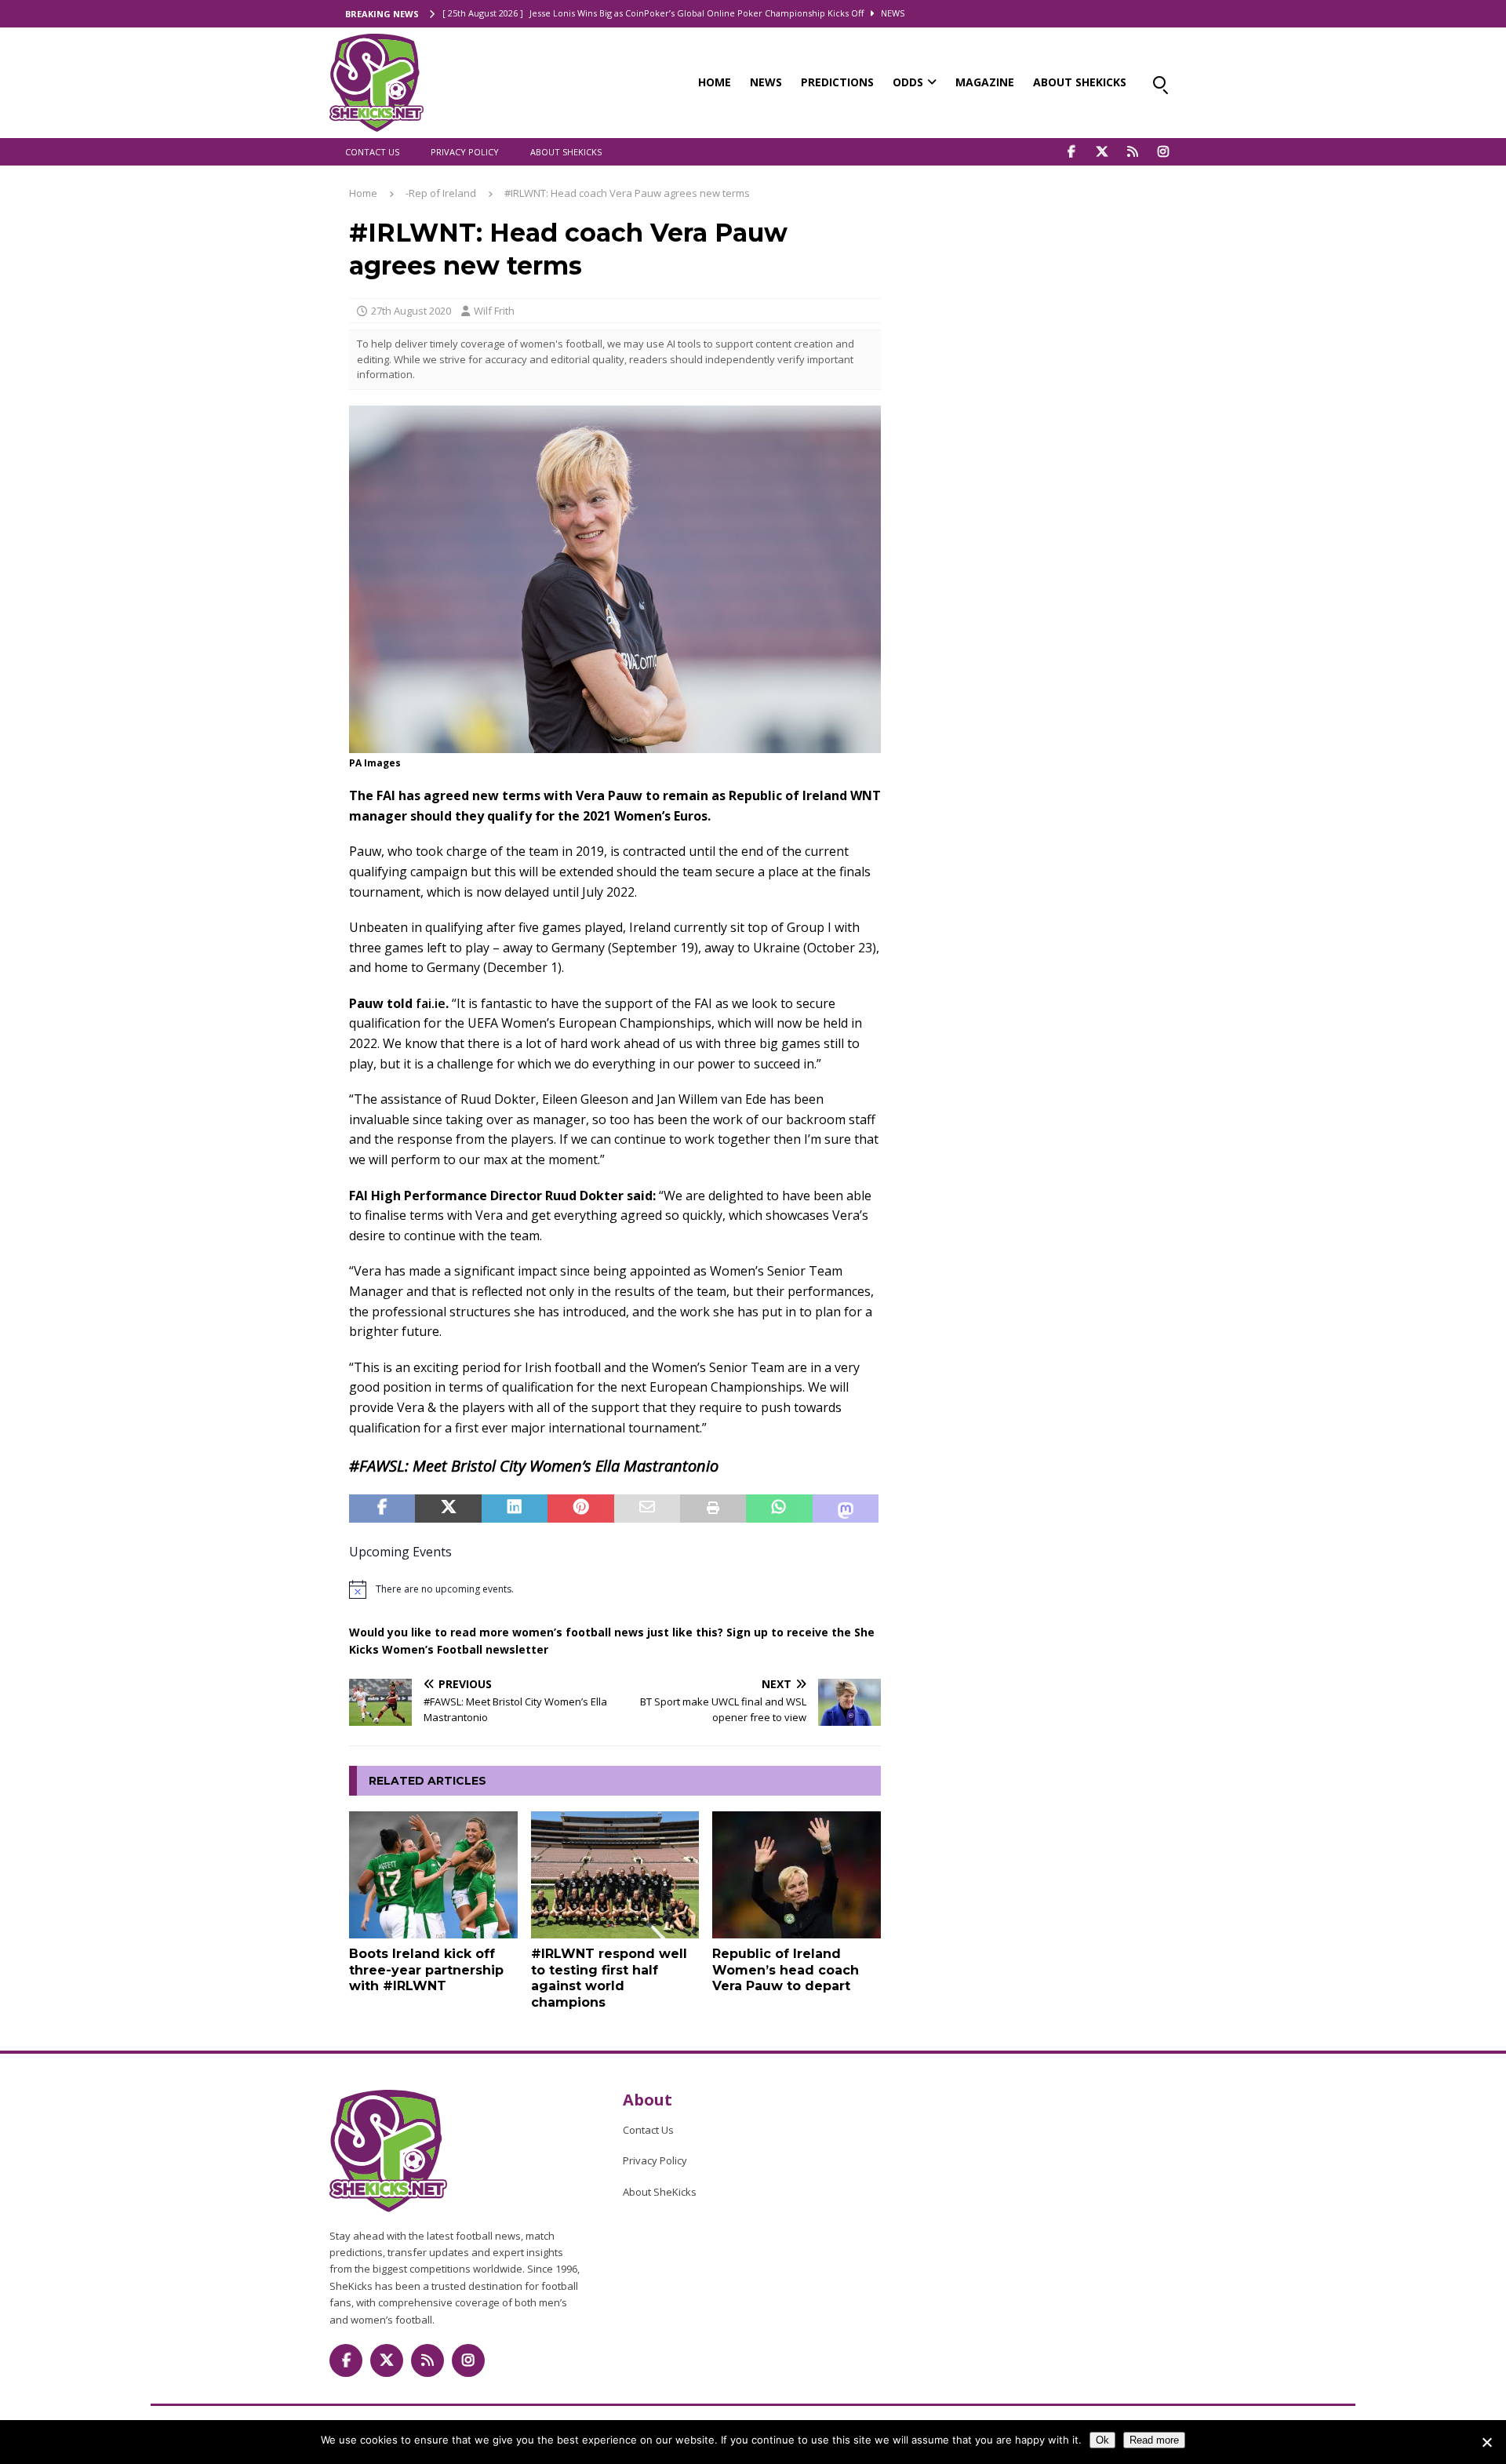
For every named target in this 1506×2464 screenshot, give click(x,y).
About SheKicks (566, 152)
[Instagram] (1163, 152)
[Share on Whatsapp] (779, 1509)
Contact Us (372, 152)
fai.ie (431, 1003)
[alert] (615, 1589)
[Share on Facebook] (382, 1509)
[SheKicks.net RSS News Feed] (1132, 152)
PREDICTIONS (837, 82)
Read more (1154, 2440)
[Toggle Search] (1159, 82)
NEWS (766, 82)
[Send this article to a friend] (647, 1509)
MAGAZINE (985, 82)
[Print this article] (713, 1509)
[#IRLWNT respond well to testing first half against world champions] (615, 1874)
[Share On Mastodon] (846, 1509)
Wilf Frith (494, 311)
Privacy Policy (465, 152)
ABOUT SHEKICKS (1080, 82)
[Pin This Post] (580, 1509)
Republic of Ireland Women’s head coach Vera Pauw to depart (786, 1970)
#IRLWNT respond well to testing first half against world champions (609, 1978)
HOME (715, 82)
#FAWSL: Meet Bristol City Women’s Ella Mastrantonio (534, 1466)
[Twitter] (1102, 152)
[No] (1486, 2442)
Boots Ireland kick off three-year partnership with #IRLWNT (426, 1970)
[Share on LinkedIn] (515, 1509)
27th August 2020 (411, 311)
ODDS (908, 82)
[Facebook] (1071, 152)
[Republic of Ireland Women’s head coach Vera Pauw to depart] (797, 1874)
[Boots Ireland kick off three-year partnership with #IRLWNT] (433, 1874)
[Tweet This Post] (448, 1509)
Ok (1102, 2440)
